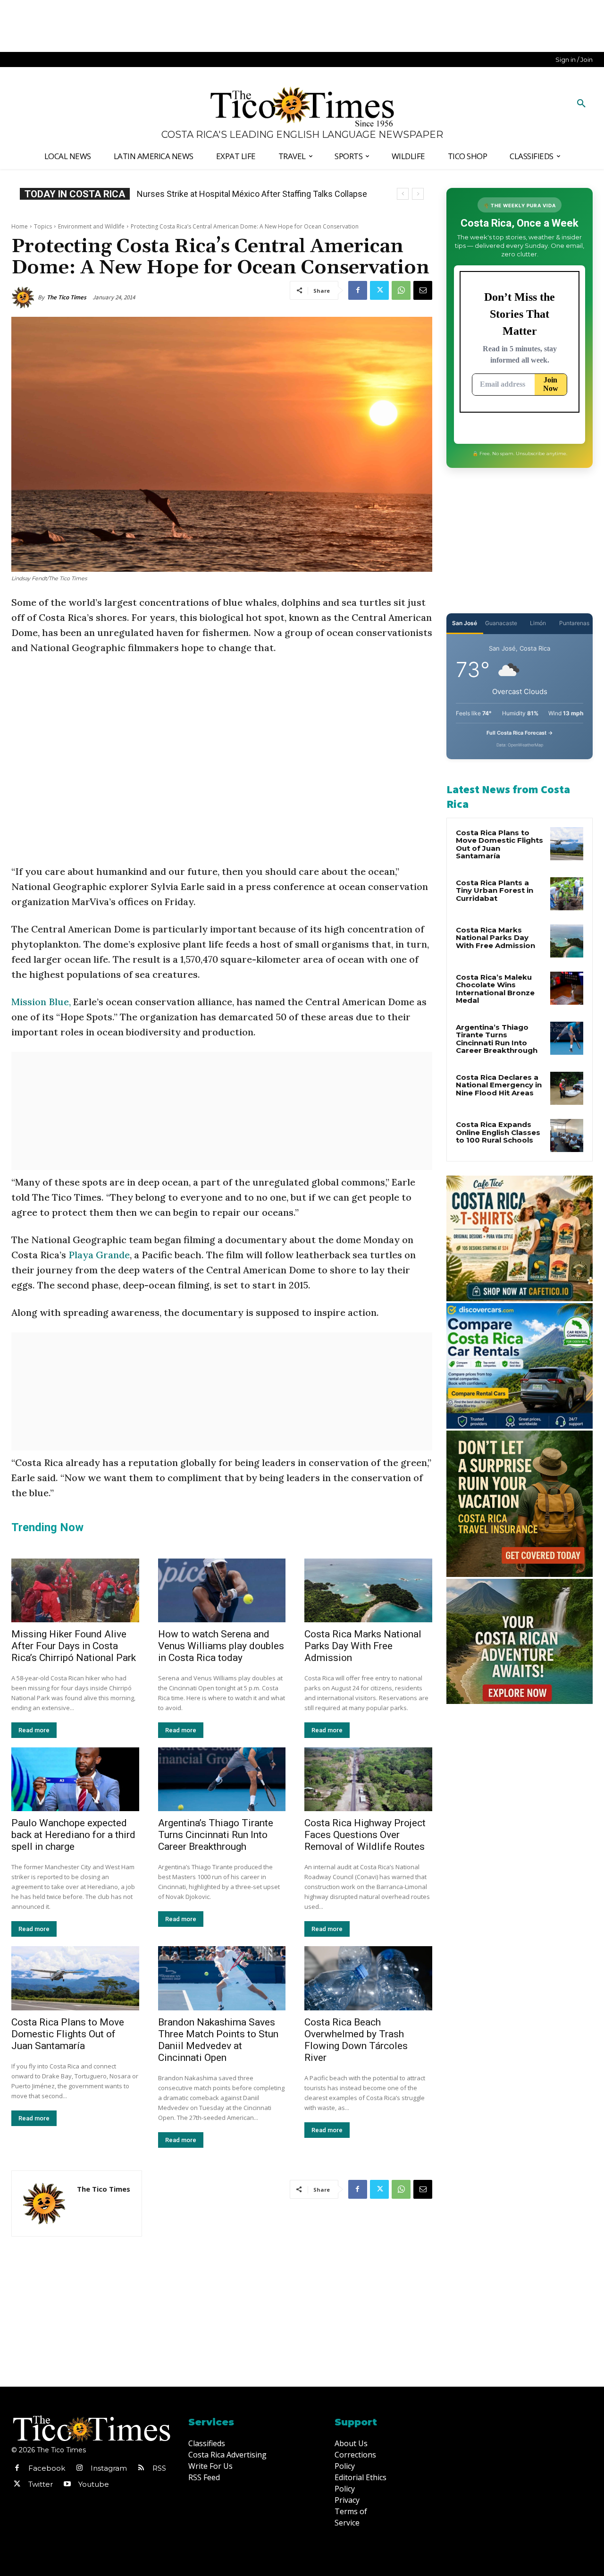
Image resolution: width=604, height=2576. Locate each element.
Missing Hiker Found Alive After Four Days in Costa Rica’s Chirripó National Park (74, 1646)
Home (20, 226)
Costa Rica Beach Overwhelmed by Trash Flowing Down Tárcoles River (356, 2040)
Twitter (41, 2484)
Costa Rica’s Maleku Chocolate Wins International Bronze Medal (495, 989)
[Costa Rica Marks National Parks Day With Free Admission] (368, 1590)
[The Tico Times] (25, 297)
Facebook (47, 2468)
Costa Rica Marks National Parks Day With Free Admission (363, 1646)
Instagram (109, 2468)
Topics (43, 226)
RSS (159, 2468)
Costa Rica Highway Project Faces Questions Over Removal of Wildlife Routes (365, 1835)
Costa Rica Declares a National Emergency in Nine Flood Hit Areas (499, 1085)
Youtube (94, 2484)
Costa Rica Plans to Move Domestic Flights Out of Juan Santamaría (68, 2034)
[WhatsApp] (401, 290)
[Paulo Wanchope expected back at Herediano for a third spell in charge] (75, 1779)
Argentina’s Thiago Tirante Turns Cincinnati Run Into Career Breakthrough (216, 1835)
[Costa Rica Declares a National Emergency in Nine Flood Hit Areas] (567, 1088)
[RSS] (141, 2468)
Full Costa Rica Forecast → (520, 733)
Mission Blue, (41, 1002)
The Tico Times (67, 297)
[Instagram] (79, 2468)
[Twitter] (379, 290)
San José (465, 623)
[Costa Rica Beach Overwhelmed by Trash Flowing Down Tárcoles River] (368, 1978)
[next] (418, 194)
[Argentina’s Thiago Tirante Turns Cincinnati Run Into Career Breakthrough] (222, 1779)
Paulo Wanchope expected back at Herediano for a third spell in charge (73, 1835)
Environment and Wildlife (91, 226)
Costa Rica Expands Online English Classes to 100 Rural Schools (498, 1132)
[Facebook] (358, 290)
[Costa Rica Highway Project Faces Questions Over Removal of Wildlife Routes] (368, 1779)
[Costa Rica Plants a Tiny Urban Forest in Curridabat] (567, 894)
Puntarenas (574, 623)
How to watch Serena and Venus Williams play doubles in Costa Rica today (221, 1646)
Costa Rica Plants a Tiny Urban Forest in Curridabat (495, 890)
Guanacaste (501, 623)
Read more (34, 1730)
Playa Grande (99, 1255)
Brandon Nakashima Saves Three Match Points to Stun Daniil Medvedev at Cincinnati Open (218, 2040)
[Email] (423, 290)
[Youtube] (67, 2484)
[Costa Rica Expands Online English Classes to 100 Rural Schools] (567, 1135)
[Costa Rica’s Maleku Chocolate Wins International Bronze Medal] (567, 988)
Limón (538, 623)
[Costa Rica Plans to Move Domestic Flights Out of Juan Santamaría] (75, 1978)
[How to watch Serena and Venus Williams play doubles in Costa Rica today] (222, 1590)
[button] (581, 104)
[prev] (403, 194)
